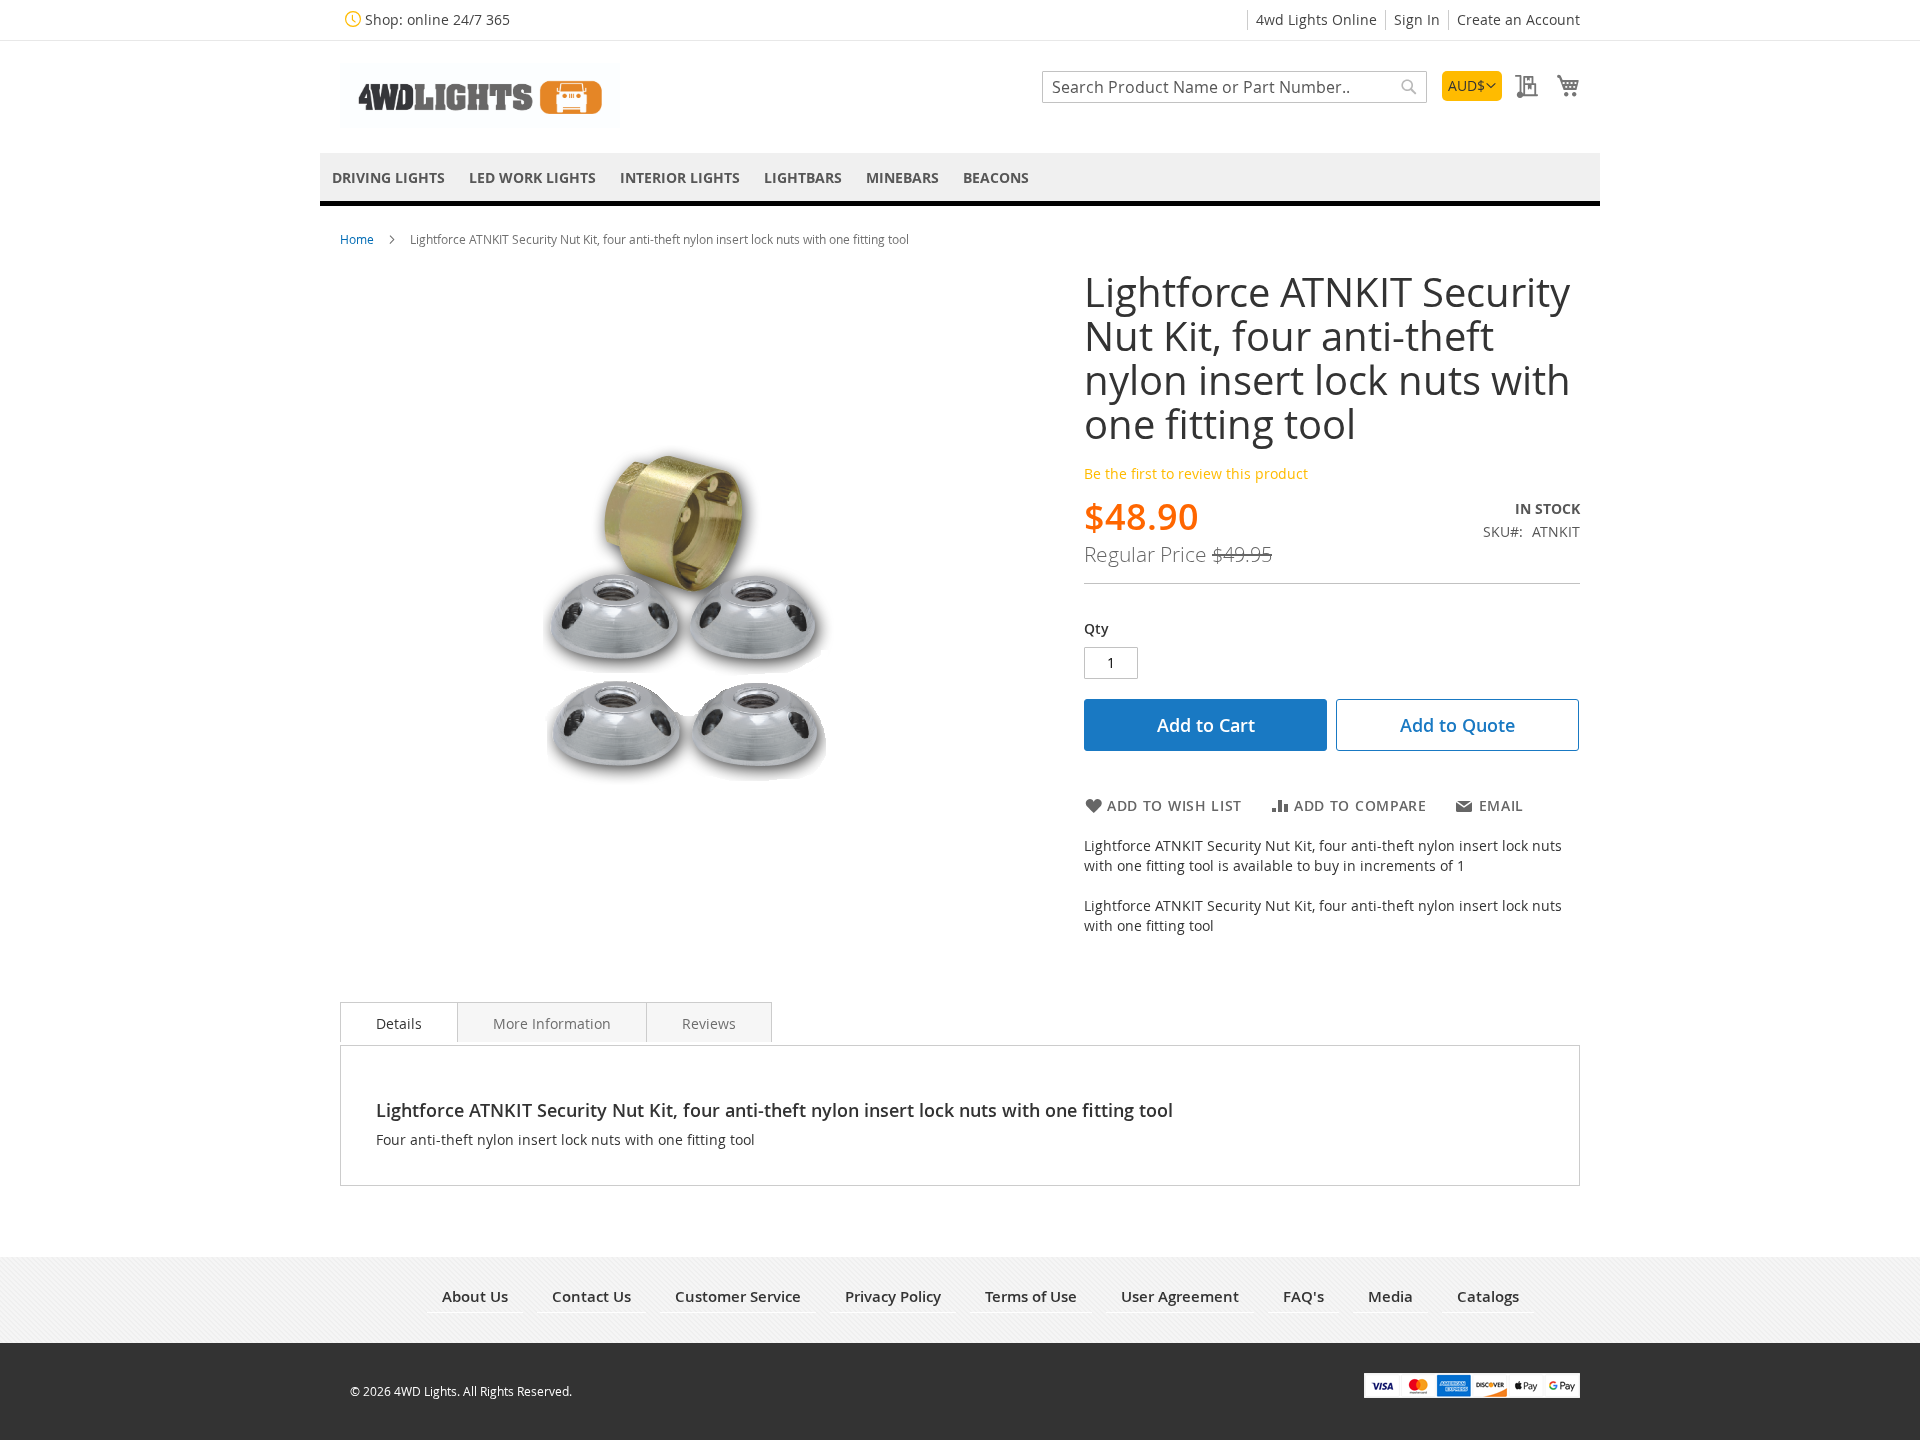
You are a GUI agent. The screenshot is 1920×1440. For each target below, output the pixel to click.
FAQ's (1303, 1296)
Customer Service (738, 1296)
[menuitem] (388, 177)
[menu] (960, 177)
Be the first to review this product (1196, 473)
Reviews (709, 1023)
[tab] (399, 1022)
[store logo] (480, 95)
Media (1390, 1296)
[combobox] (1234, 87)
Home (358, 239)
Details (399, 1023)
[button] (1472, 86)
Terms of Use (1031, 1296)
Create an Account (1518, 19)
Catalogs (1488, 1296)
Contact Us (591, 1296)
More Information (552, 1023)
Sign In (1417, 19)
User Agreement (1180, 1296)
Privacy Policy (893, 1296)
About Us (475, 1296)
